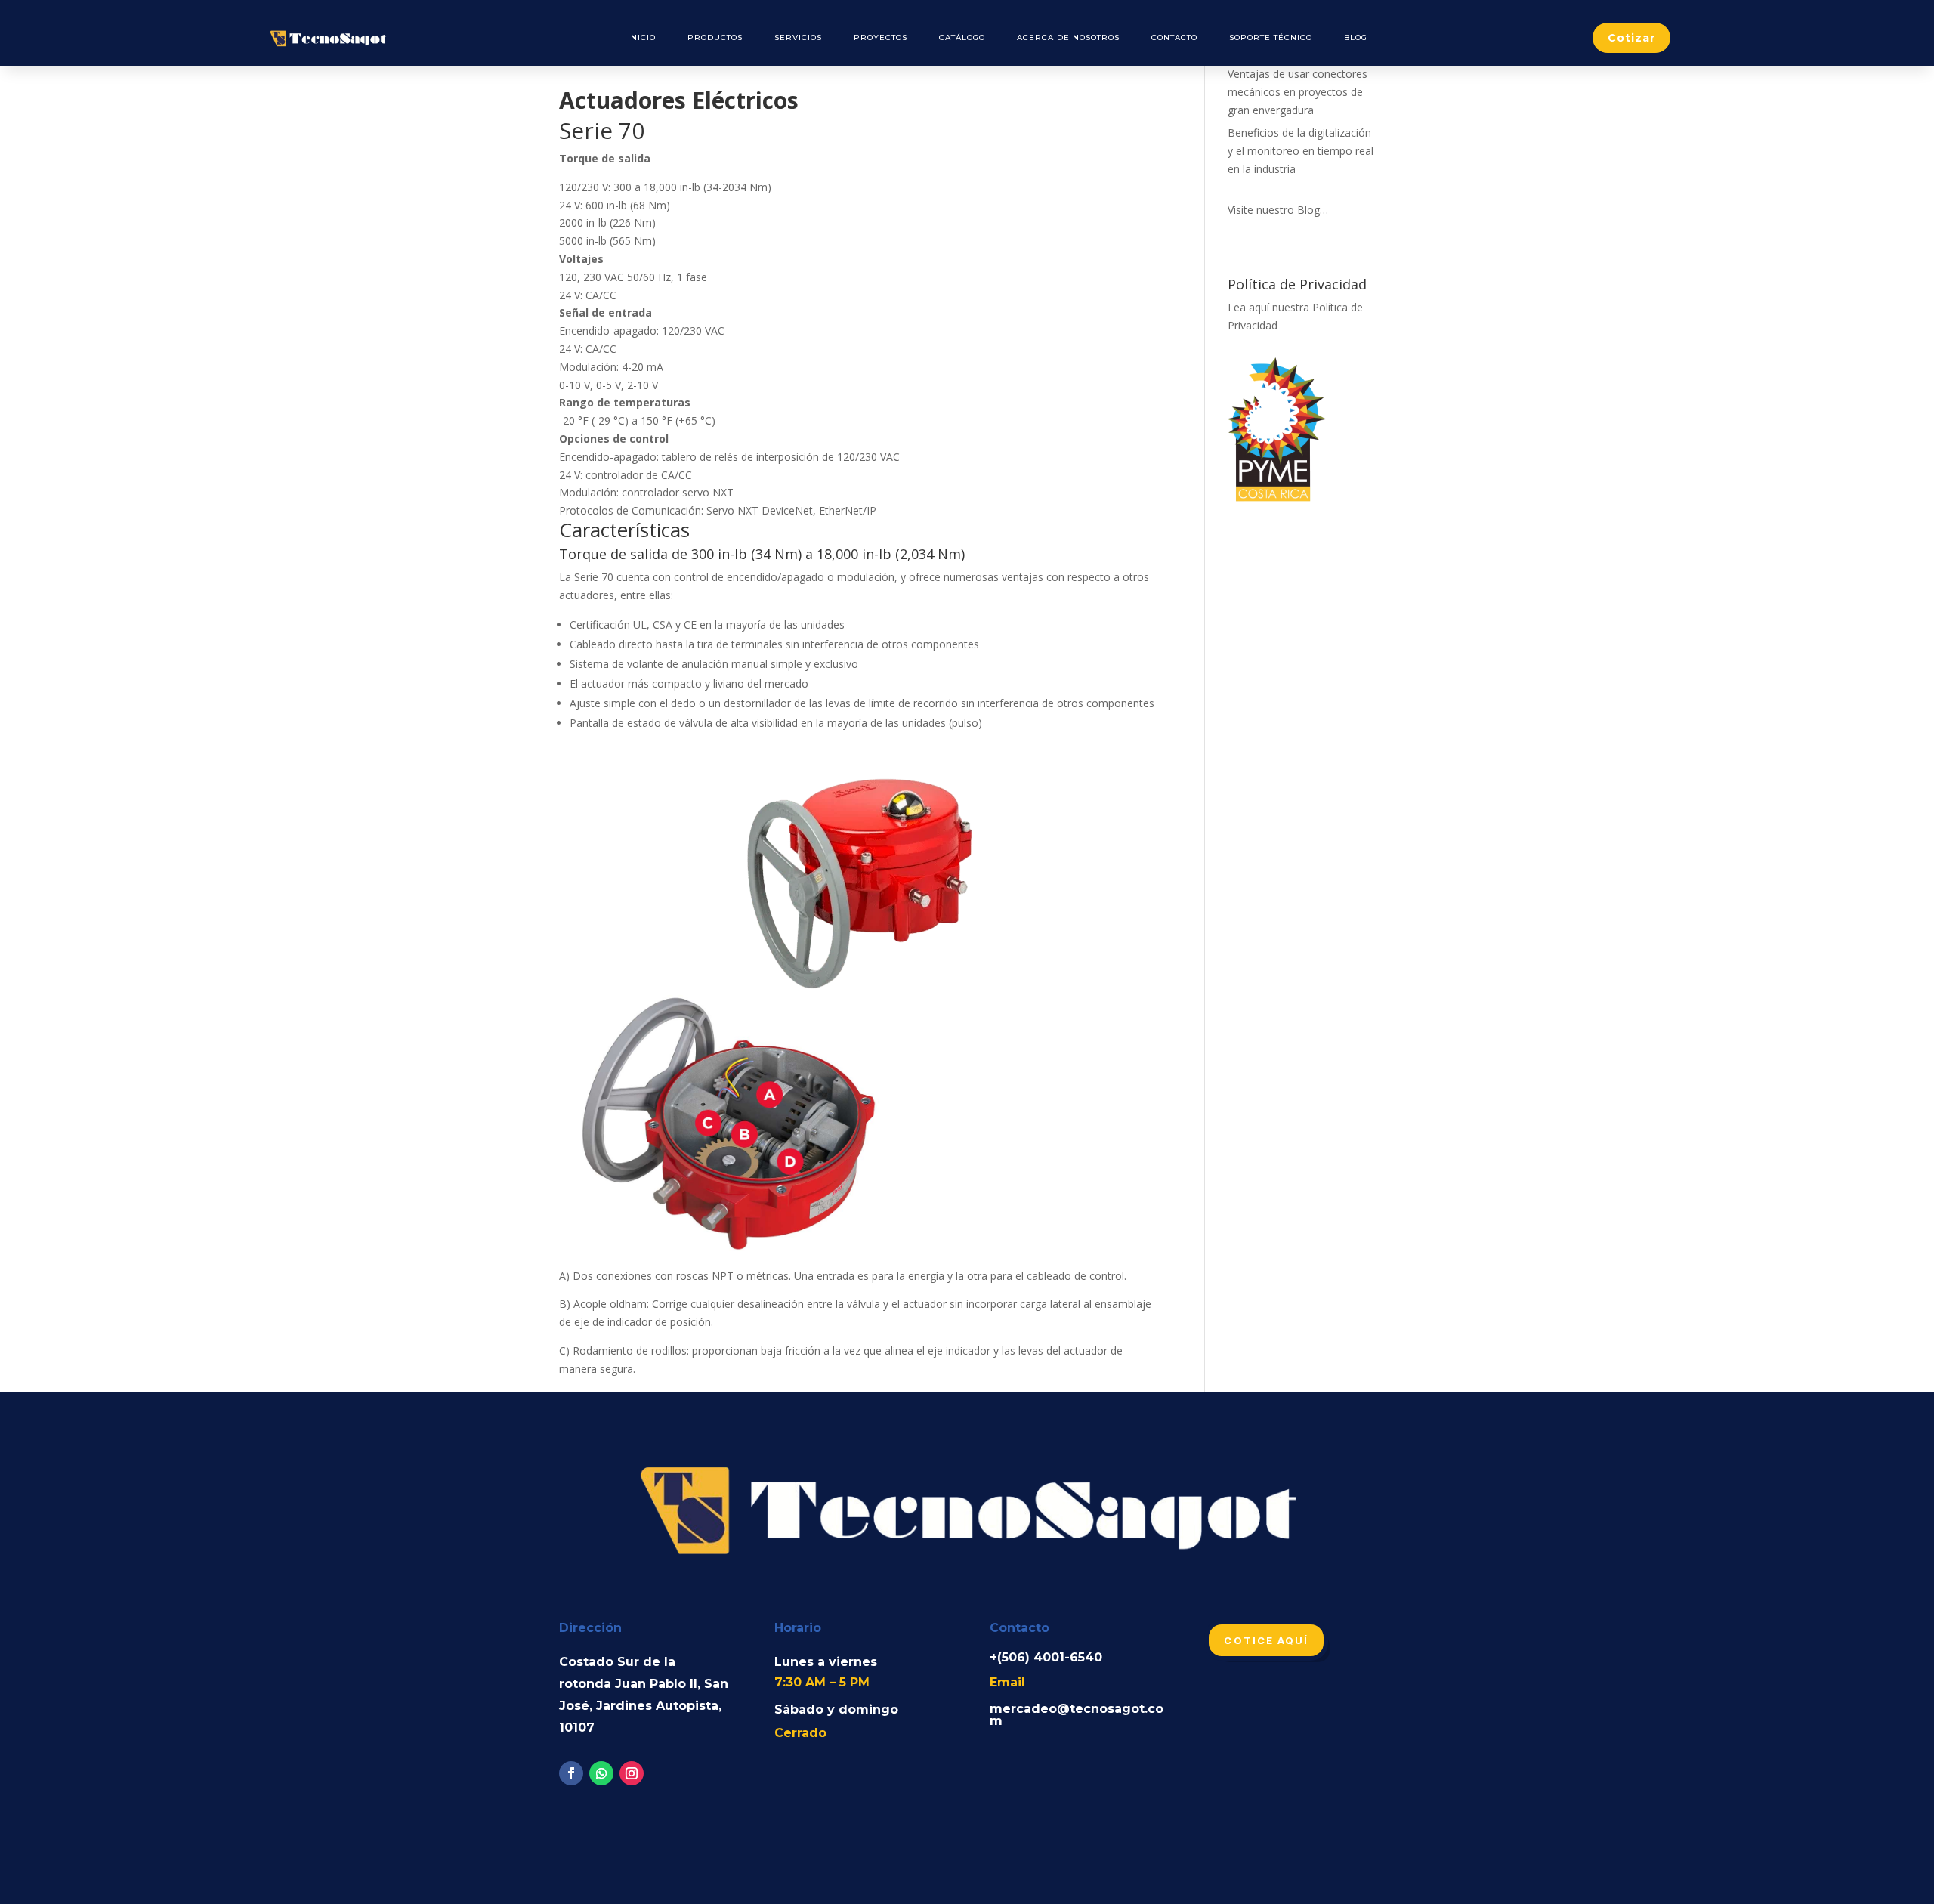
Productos (715, 37)
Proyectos (880, 37)
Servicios (798, 37)
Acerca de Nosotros (1068, 37)
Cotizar (1631, 38)
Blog (1356, 37)
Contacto (1174, 37)
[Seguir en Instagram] (632, 1773)
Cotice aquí (1266, 1640)
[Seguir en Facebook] (571, 1773)
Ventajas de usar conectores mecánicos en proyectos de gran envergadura (1298, 92)
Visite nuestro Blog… (1278, 210)
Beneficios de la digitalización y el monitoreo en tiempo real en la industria (1301, 151)
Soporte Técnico (1271, 37)
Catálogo (962, 37)
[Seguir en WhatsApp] (601, 1773)
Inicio (642, 37)
